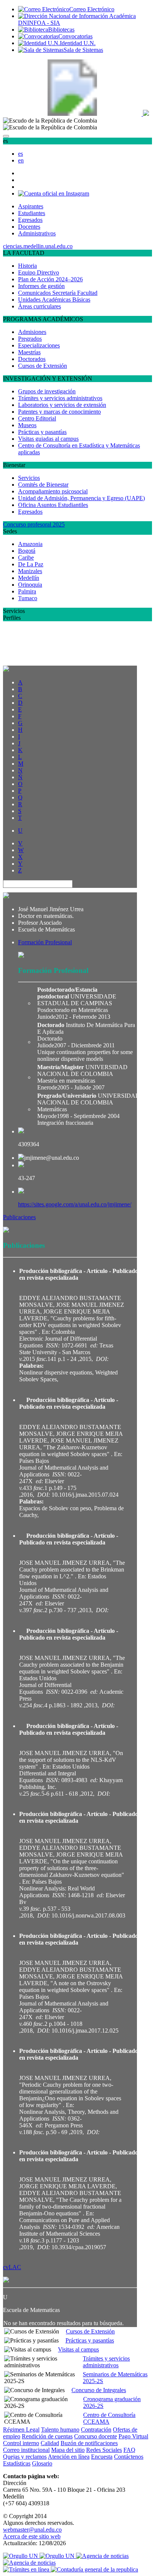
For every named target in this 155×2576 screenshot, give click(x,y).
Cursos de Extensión (43, 366)
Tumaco (28, 598)
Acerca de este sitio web (32, 2536)
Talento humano (60, 2430)
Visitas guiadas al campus (48, 439)
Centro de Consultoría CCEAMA (109, 2418)
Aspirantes (31, 206)
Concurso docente (96, 2436)
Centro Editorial (37, 418)
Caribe (26, 558)
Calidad (50, 2443)
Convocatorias (75, 36)
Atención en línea (69, 2457)
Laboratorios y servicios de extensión (62, 405)
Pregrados (30, 339)
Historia (27, 266)
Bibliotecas (61, 30)
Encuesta (102, 2457)
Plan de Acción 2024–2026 (50, 279)
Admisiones (32, 332)
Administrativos (37, 233)
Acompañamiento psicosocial (53, 491)
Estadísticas (17, 2463)
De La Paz (31, 564)
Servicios (29, 478)
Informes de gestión (41, 286)
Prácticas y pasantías (42, 432)
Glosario (42, 2463)
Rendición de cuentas (47, 2436)
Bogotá (27, 551)
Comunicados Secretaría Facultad (58, 293)
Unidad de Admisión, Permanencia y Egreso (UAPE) (81, 498)
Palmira (27, 591)
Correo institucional (26, 2450)
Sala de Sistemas (83, 50)
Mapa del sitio (68, 2450)
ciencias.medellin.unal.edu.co (38, 246)
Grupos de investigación (47, 391)
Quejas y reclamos (25, 2457)
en (21, 160)
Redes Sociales (104, 2450)
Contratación (96, 2430)
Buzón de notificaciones (89, 2443)
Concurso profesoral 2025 (34, 524)
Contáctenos (129, 2457)
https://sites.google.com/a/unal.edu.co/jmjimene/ (75, 1204)
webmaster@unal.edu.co (32, 2530)
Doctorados (32, 359)
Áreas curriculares (40, 306)
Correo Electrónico (92, 9)
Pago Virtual (133, 2436)
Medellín (29, 578)
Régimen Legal (21, 2430)
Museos (27, 425)
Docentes (29, 227)
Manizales (30, 571)
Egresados (30, 220)
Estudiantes (32, 213)
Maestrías (29, 352)
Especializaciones (39, 345)
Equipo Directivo (39, 272)
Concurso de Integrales (99, 2390)
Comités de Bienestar (43, 485)
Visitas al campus (78, 2349)
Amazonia (30, 544)
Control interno (21, 2443)
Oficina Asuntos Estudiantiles (53, 505)
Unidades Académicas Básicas (54, 300)
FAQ (129, 2450)
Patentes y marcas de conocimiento (59, 412)
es (21, 154)
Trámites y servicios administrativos (60, 398)
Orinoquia (30, 585)
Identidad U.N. (78, 43)
